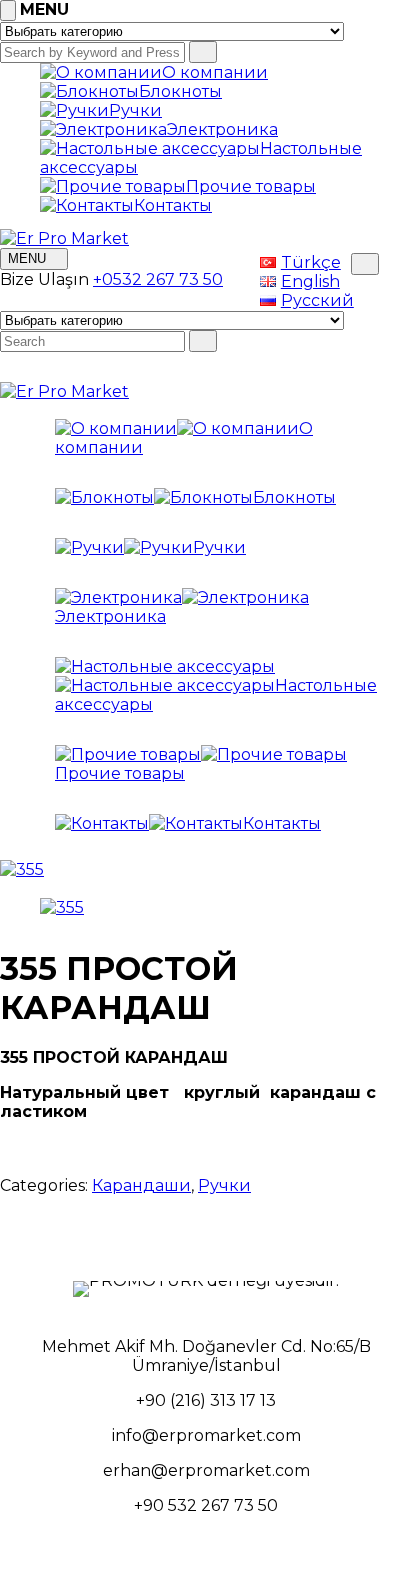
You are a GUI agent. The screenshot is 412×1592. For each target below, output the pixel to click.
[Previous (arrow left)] (35, 796)
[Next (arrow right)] (377, 796)
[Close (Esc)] (390, 22)
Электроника (222, 129)
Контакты (173, 205)
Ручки (135, 110)
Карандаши (141, 1185)
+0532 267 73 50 (158, 279)
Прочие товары (251, 186)
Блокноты (180, 91)
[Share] (346, 22)
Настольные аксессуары (216, 695)
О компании (215, 72)
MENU (29, 258)
